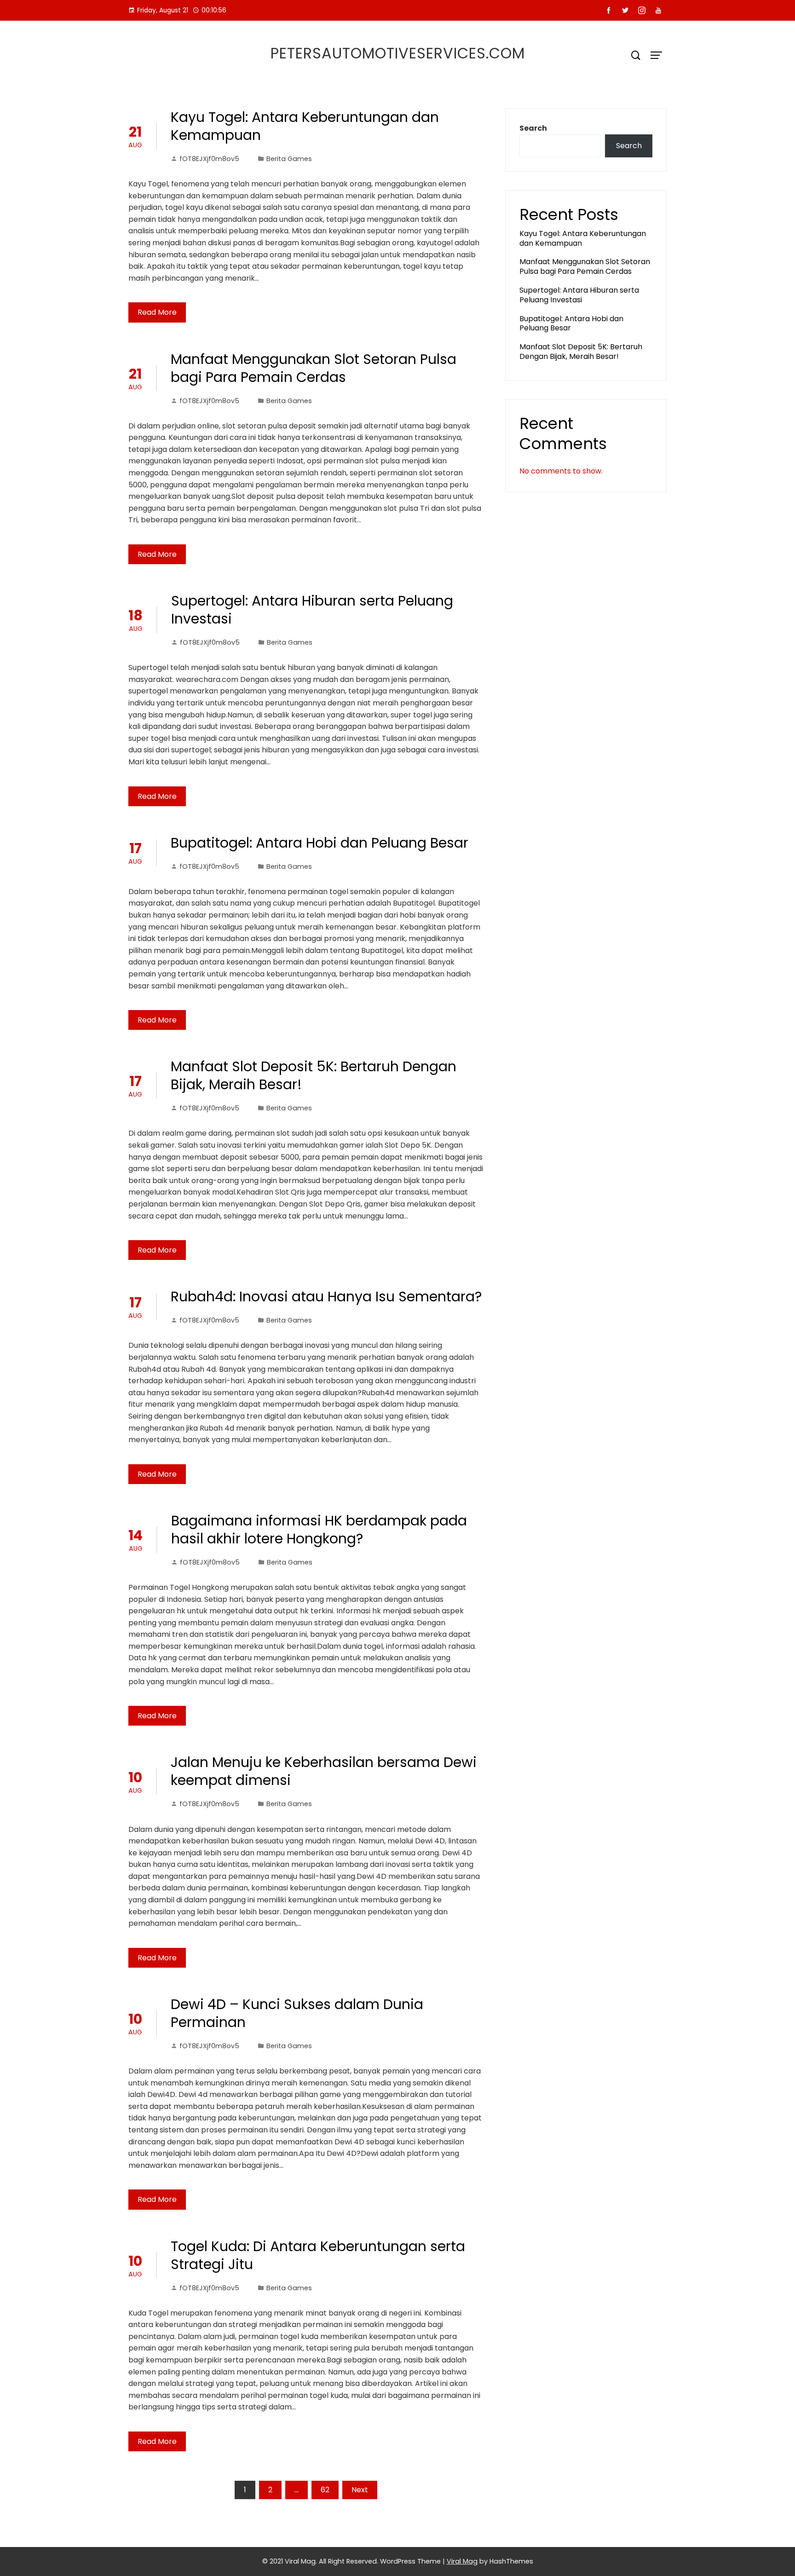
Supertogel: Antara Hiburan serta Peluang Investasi (312, 610)
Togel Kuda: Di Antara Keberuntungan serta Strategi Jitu (318, 2255)
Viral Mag (462, 2561)
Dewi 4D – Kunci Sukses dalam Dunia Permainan (297, 2013)
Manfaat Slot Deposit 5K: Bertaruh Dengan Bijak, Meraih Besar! (314, 1075)
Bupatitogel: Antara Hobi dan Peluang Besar (320, 843)
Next (360, 2490)
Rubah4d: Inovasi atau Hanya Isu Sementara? (326, 1297)
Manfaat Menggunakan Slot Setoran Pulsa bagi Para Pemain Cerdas (314, 368)
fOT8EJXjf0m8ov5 (209, 159)
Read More (157, 312)
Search (533, 128)
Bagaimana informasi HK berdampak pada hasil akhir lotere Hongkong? (319, 1530)
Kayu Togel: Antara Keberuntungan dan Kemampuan (305, 126)
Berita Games (289, 159)
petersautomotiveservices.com (398, 53)
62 (325, 2490)
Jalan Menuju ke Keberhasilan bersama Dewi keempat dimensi (324, 1771)
